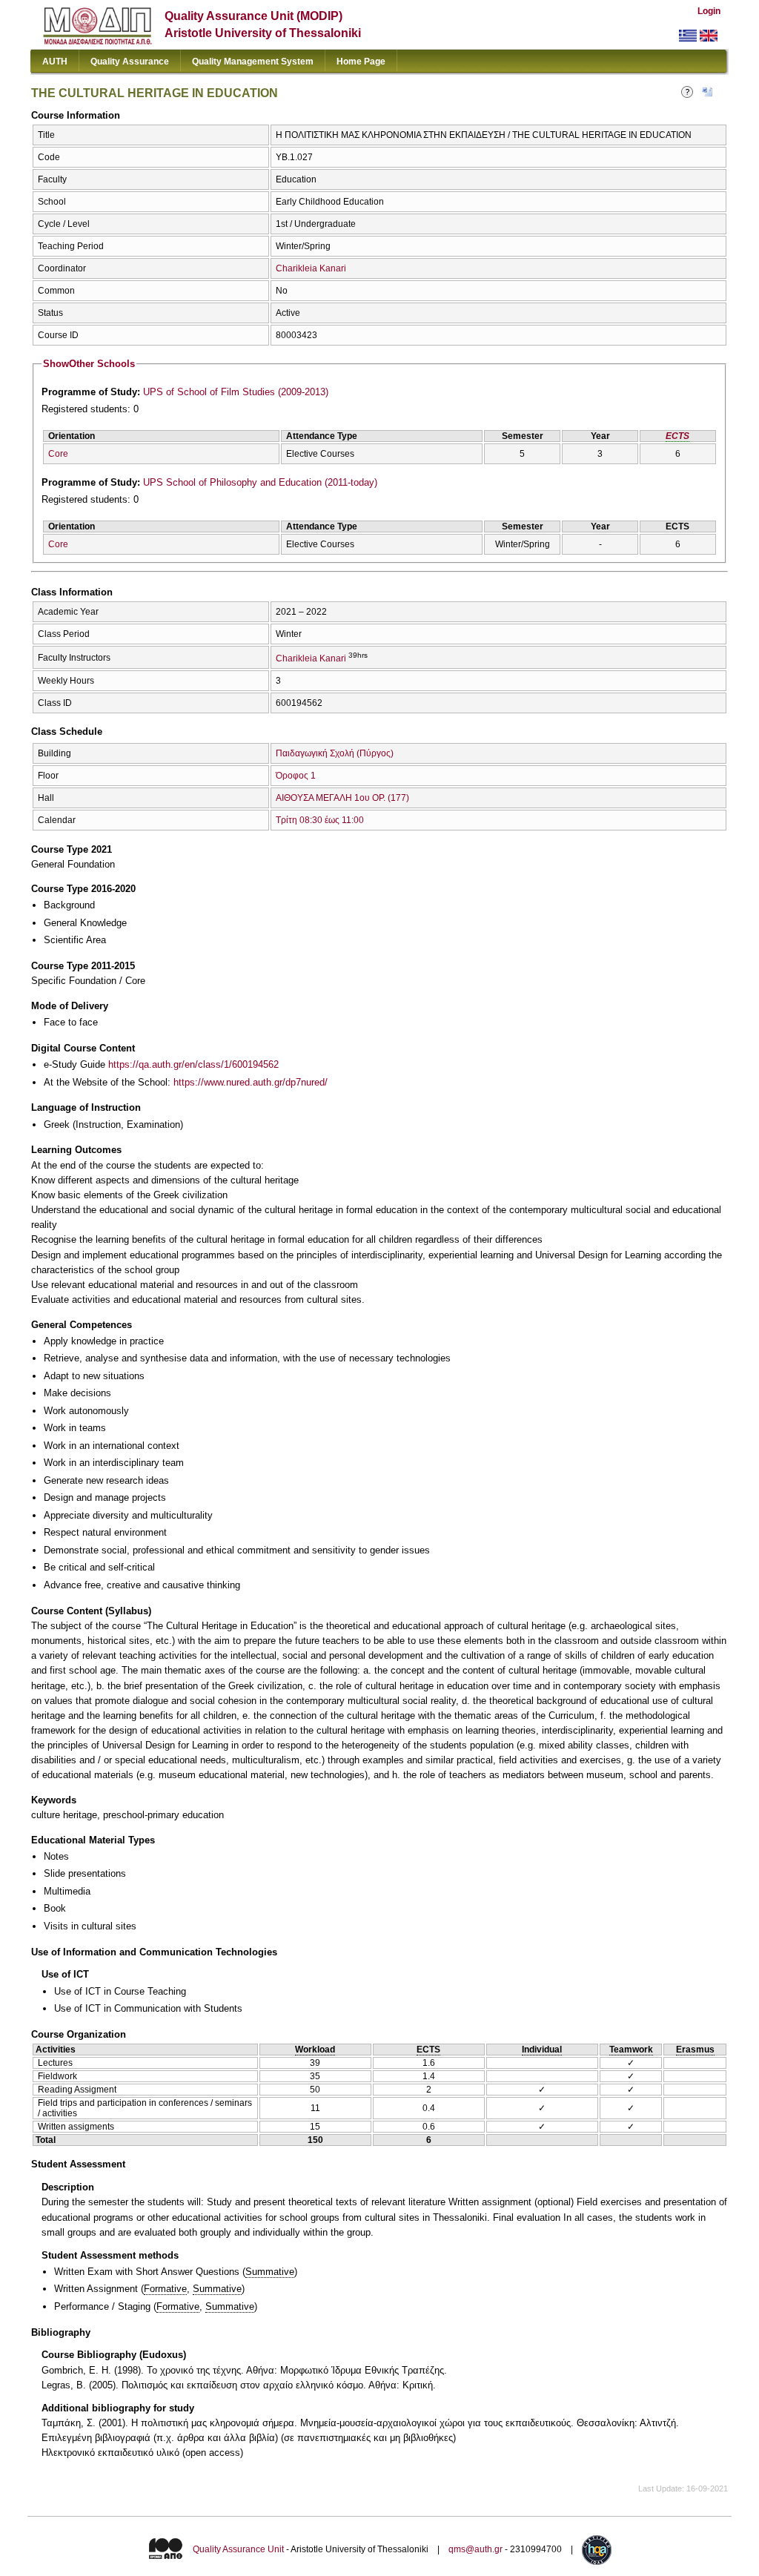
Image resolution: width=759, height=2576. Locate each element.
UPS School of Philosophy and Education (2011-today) (260, 482)
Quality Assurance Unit (238, 2550)
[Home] (97, 41)
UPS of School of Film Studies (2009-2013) (236, 392)
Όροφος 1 (296, 776)
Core (58, 454)
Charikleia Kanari (311, 268)
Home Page (361, 62)
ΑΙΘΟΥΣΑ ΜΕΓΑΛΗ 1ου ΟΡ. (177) (342, 798)
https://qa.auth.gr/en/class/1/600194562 (193, 1064)
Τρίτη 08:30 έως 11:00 (320, 820)
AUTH (55, 62)
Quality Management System (253, 62)
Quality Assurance (130, 62)
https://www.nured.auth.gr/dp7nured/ (251, 1082)
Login (709, 11)
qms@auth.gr (475, 2550)
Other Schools (89, 364)
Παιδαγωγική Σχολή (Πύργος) (335, 753)
